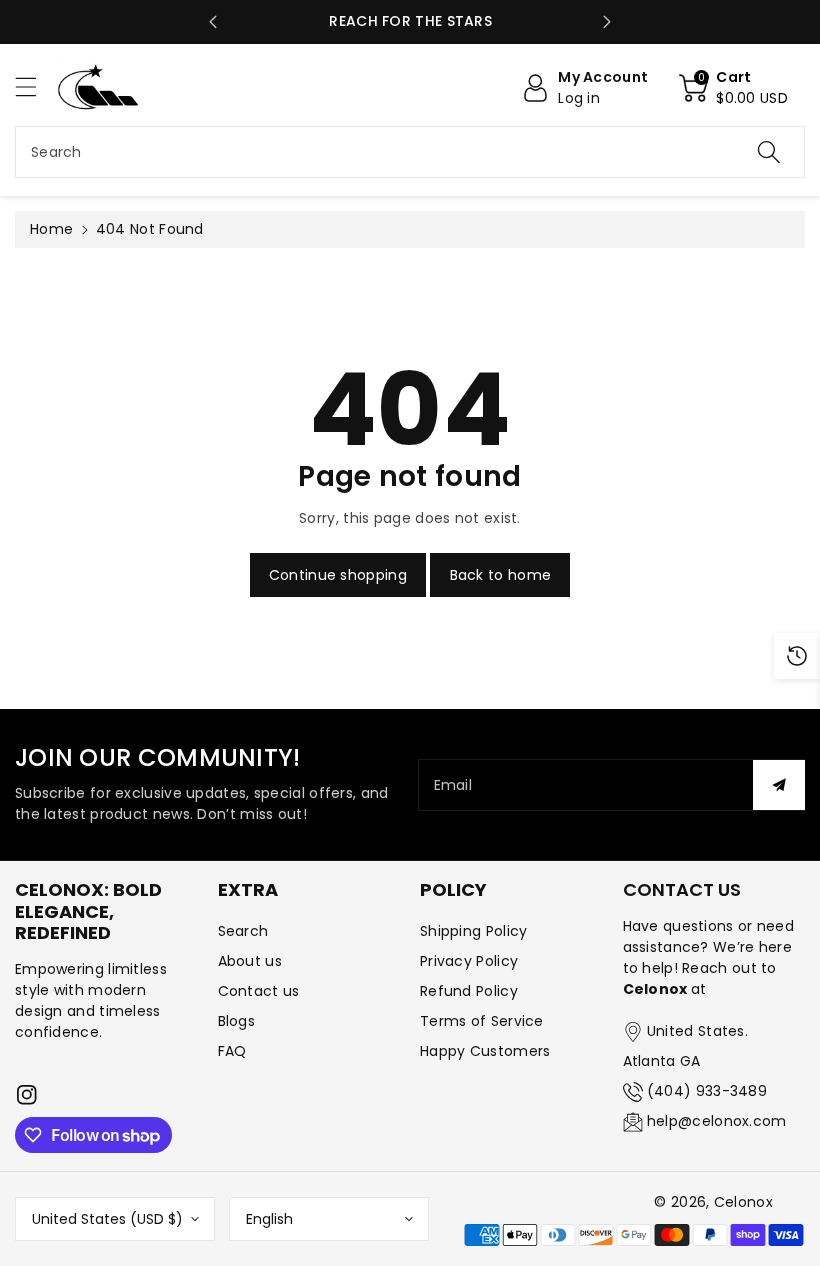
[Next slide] (607, 22)
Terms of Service (482, 1021)
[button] (35, 86)
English (269, 1219)
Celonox (743, 1202)
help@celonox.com (717, 1121)
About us (250, 961)
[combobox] (410, 152)
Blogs (237, 1021)
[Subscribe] (779, 785)
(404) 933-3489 (707, 1091)
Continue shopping (338, 575)
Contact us (259, 991)
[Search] (769, 152)
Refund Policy (469, 991)
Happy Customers (485, 1051)
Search (243, 931)
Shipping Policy (474, 931)
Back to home (501, 575)
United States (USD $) (107, 1219)
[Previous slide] (213, 22)
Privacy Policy (469, 961)
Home (51, 229)
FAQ (232, 1051)
